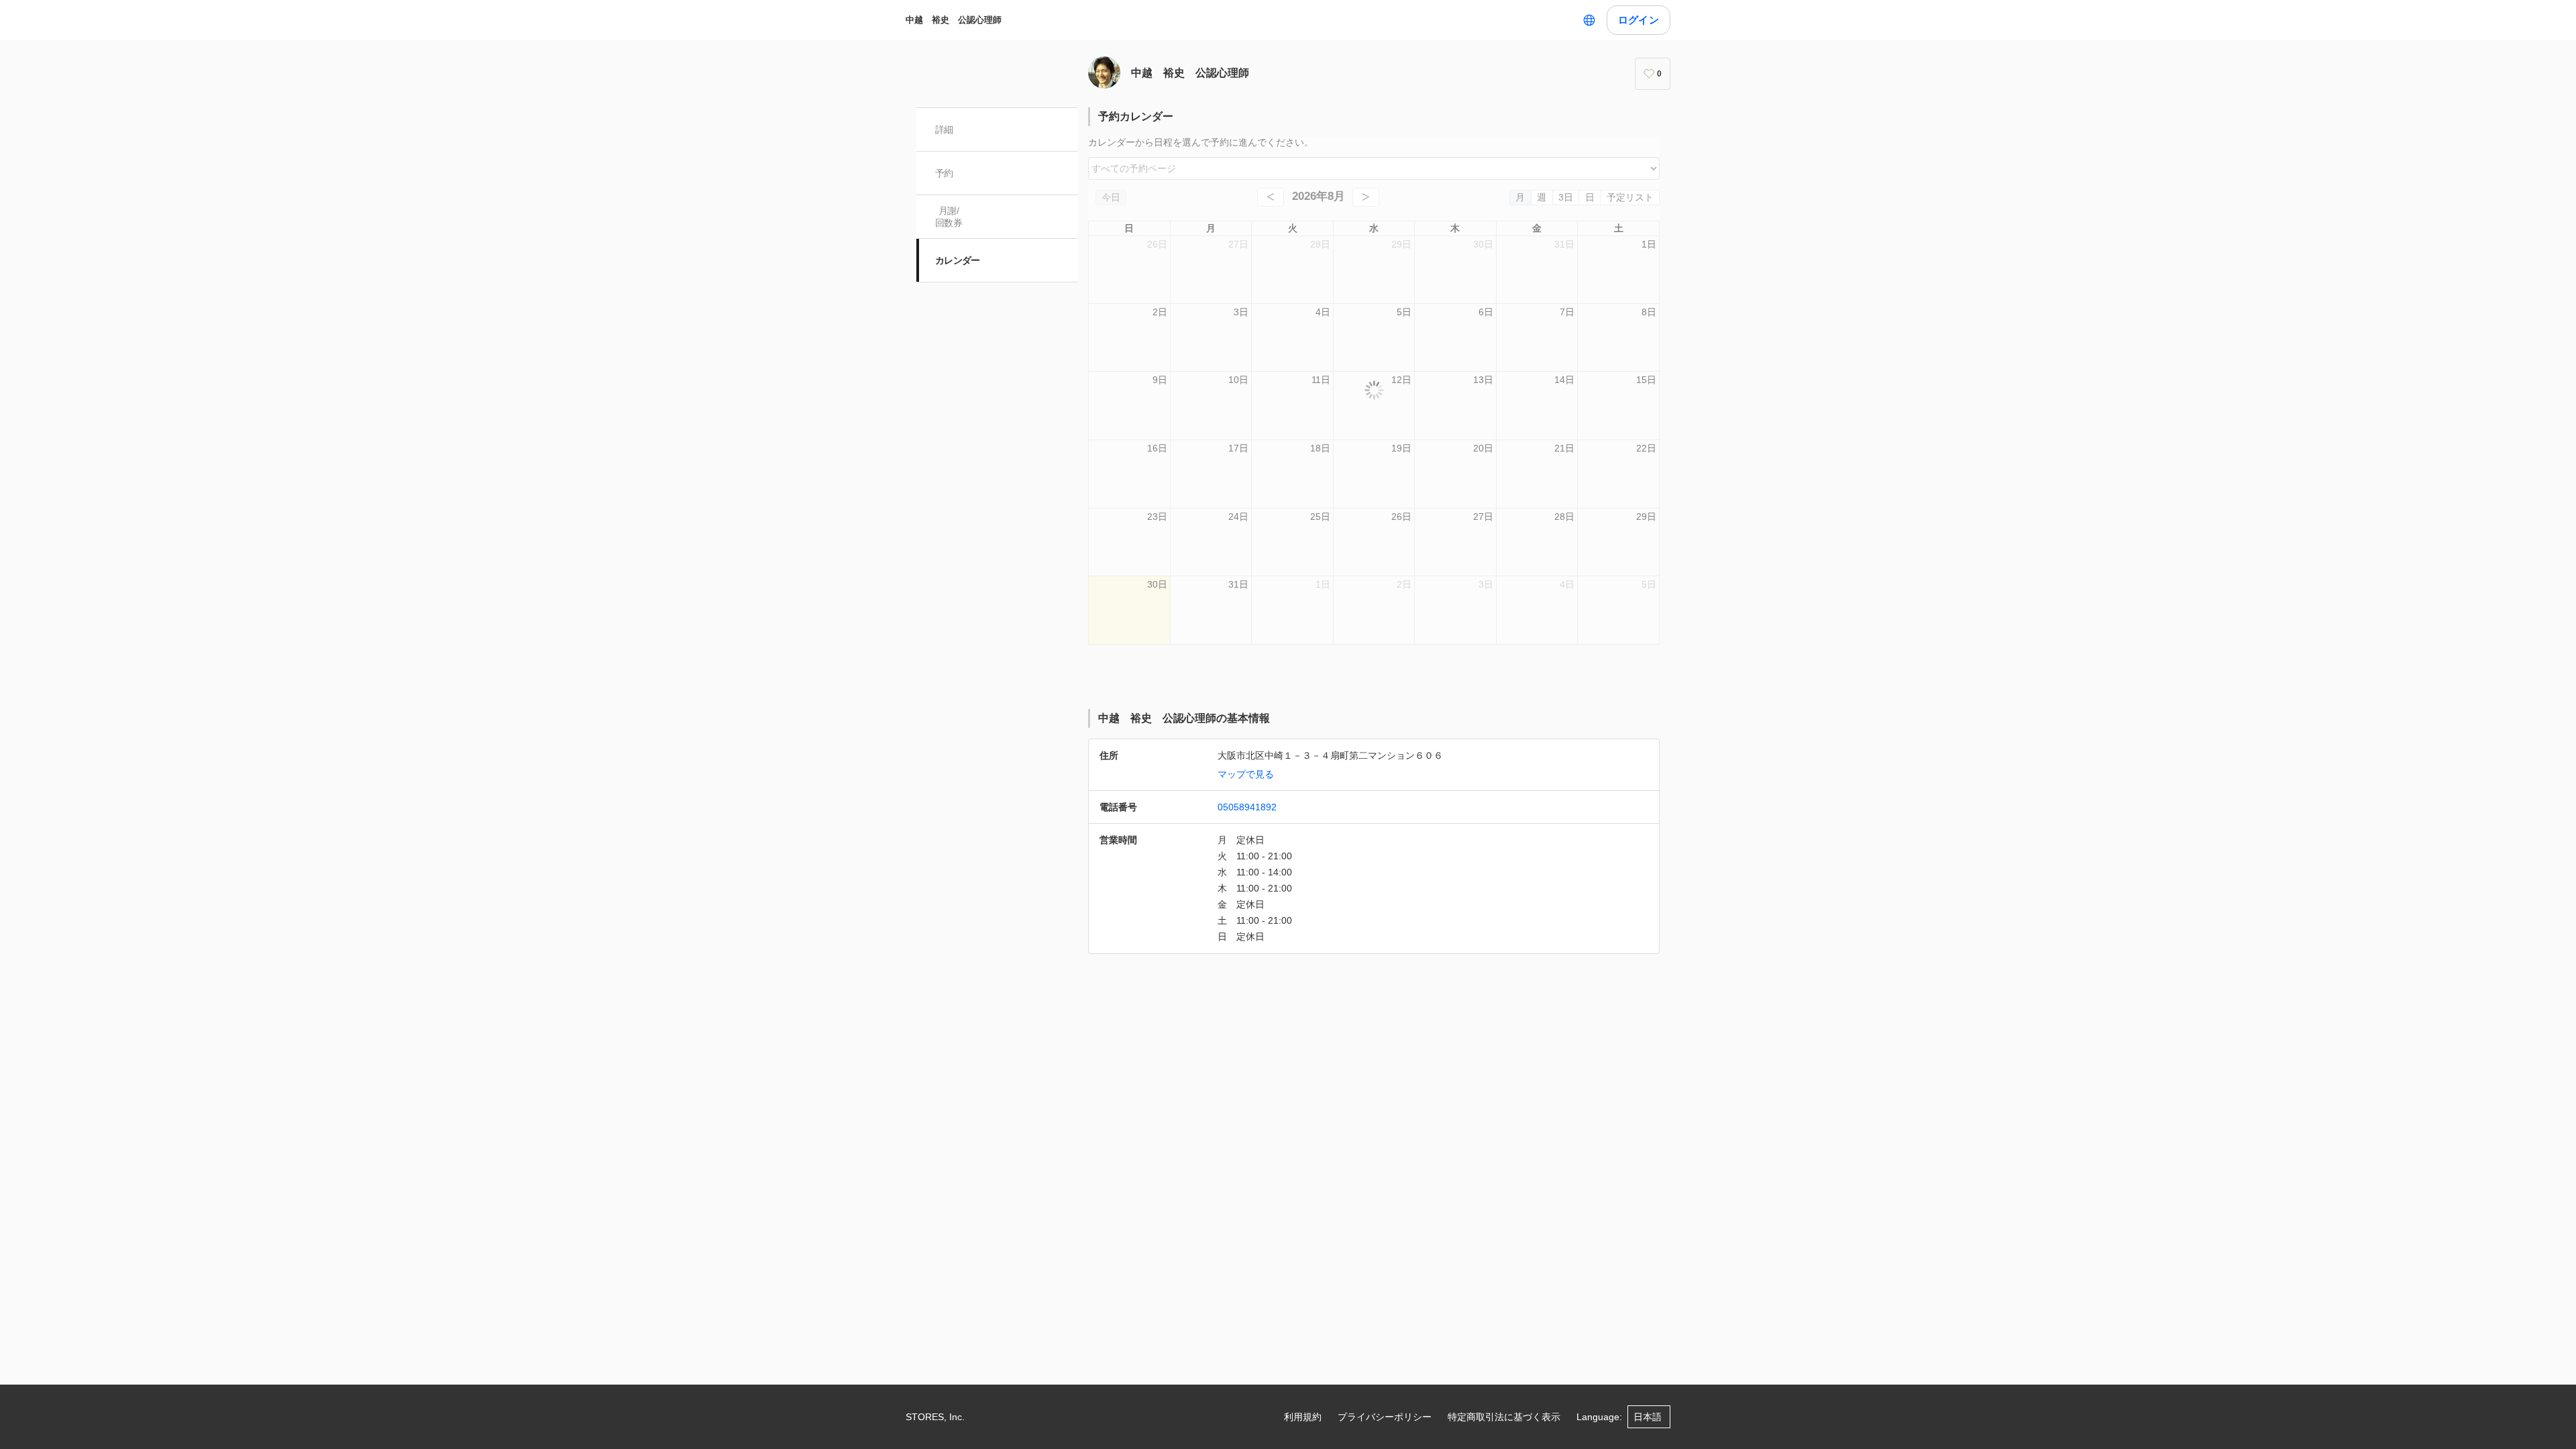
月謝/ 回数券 (949, 217)
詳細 (944, 129)
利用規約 (1303, 1417)
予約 (944, 173)
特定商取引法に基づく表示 (1504, 1417)
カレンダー (958, 260)
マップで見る (1246, 774)
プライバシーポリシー (1385, 1417)
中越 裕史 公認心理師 (954, 20)
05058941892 (1247, 807)
